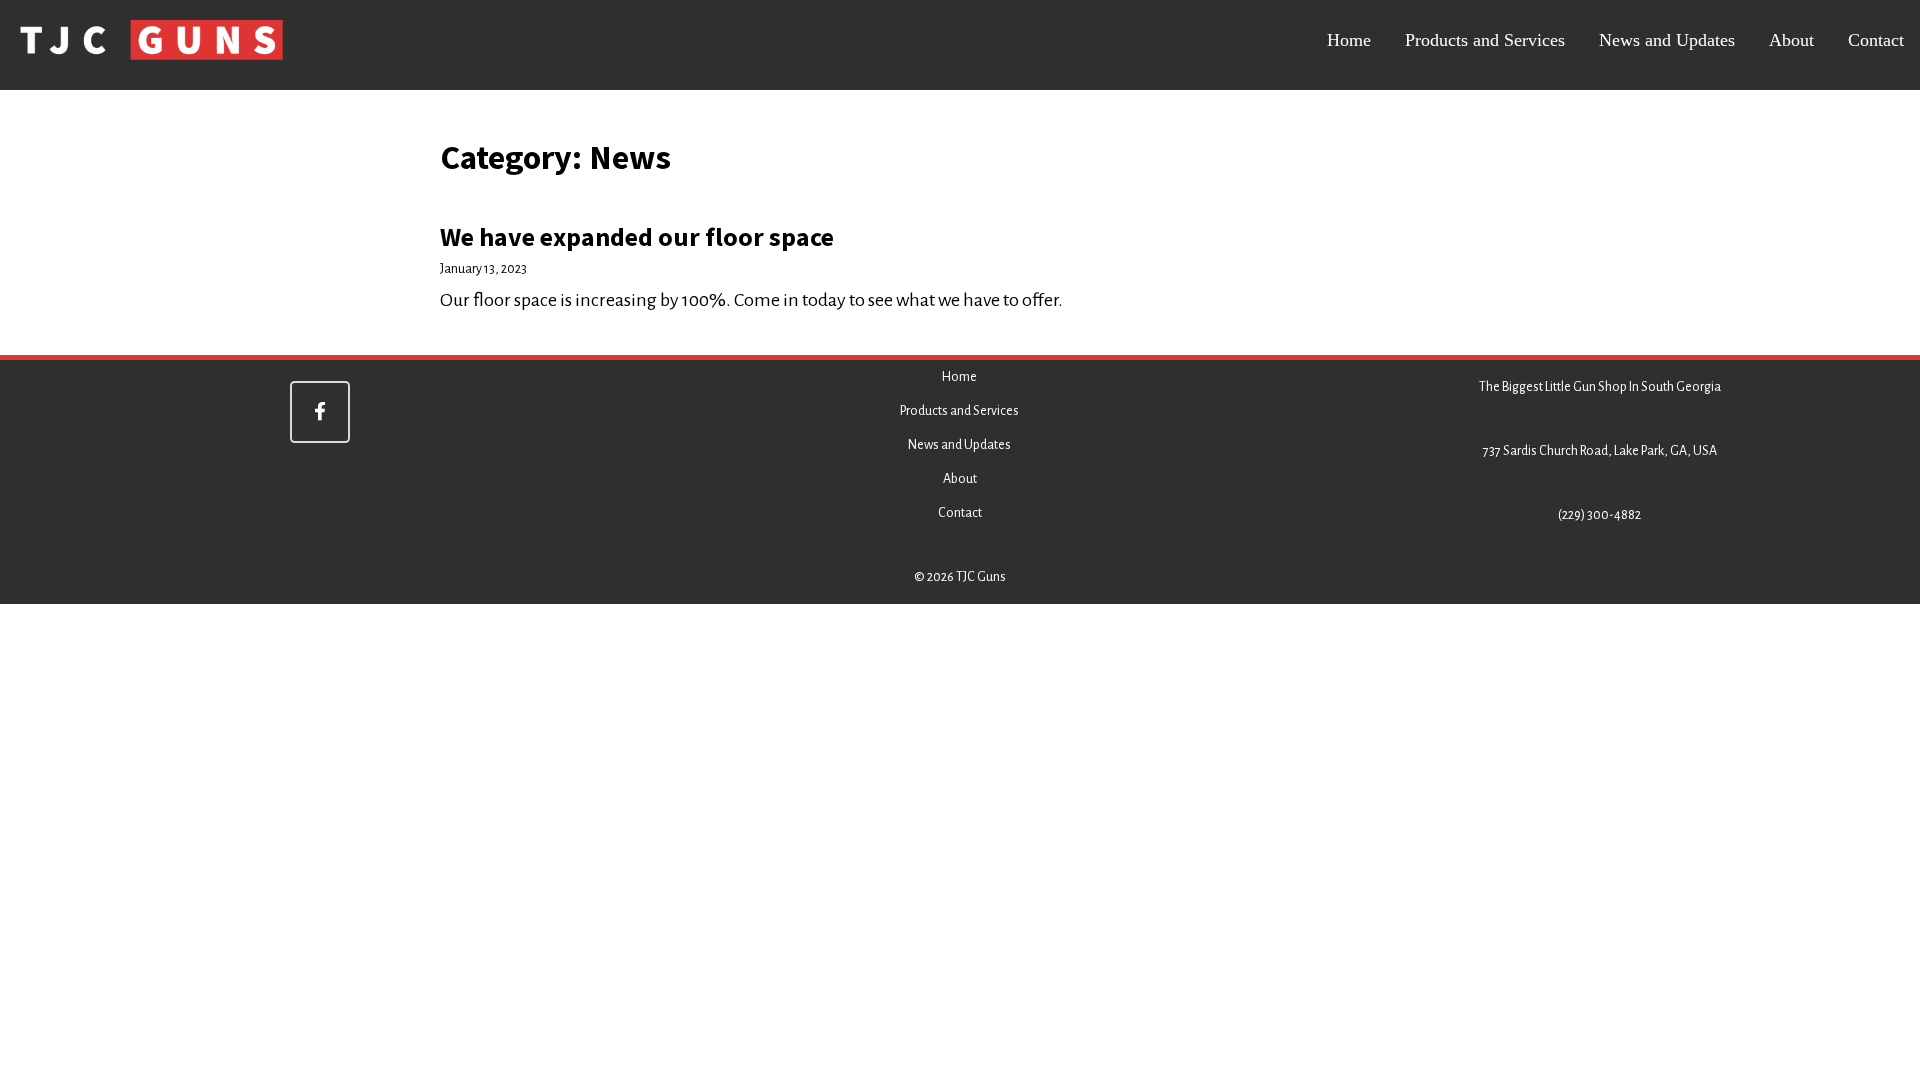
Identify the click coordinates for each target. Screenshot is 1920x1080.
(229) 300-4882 (1599, 515)
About (1791, 40)
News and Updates (1667, 40)
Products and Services (1485, 40)
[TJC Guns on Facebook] (320, 412)
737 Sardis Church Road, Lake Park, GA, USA (1600, 451)
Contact (1876, 40)
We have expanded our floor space (637, 236)
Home (1349, 40)
